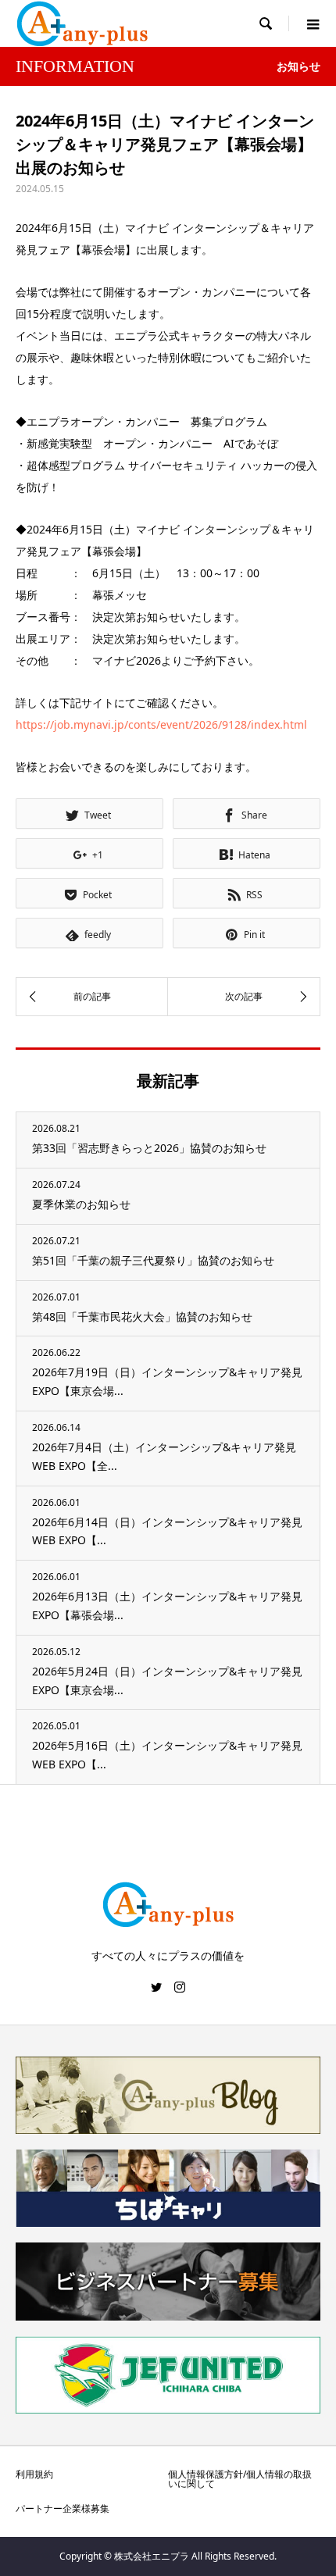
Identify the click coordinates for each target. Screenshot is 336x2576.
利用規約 (34, 2474)
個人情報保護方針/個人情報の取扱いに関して (240, 2479)
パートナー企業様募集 (63, 2508)
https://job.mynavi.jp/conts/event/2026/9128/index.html (161, 724)
